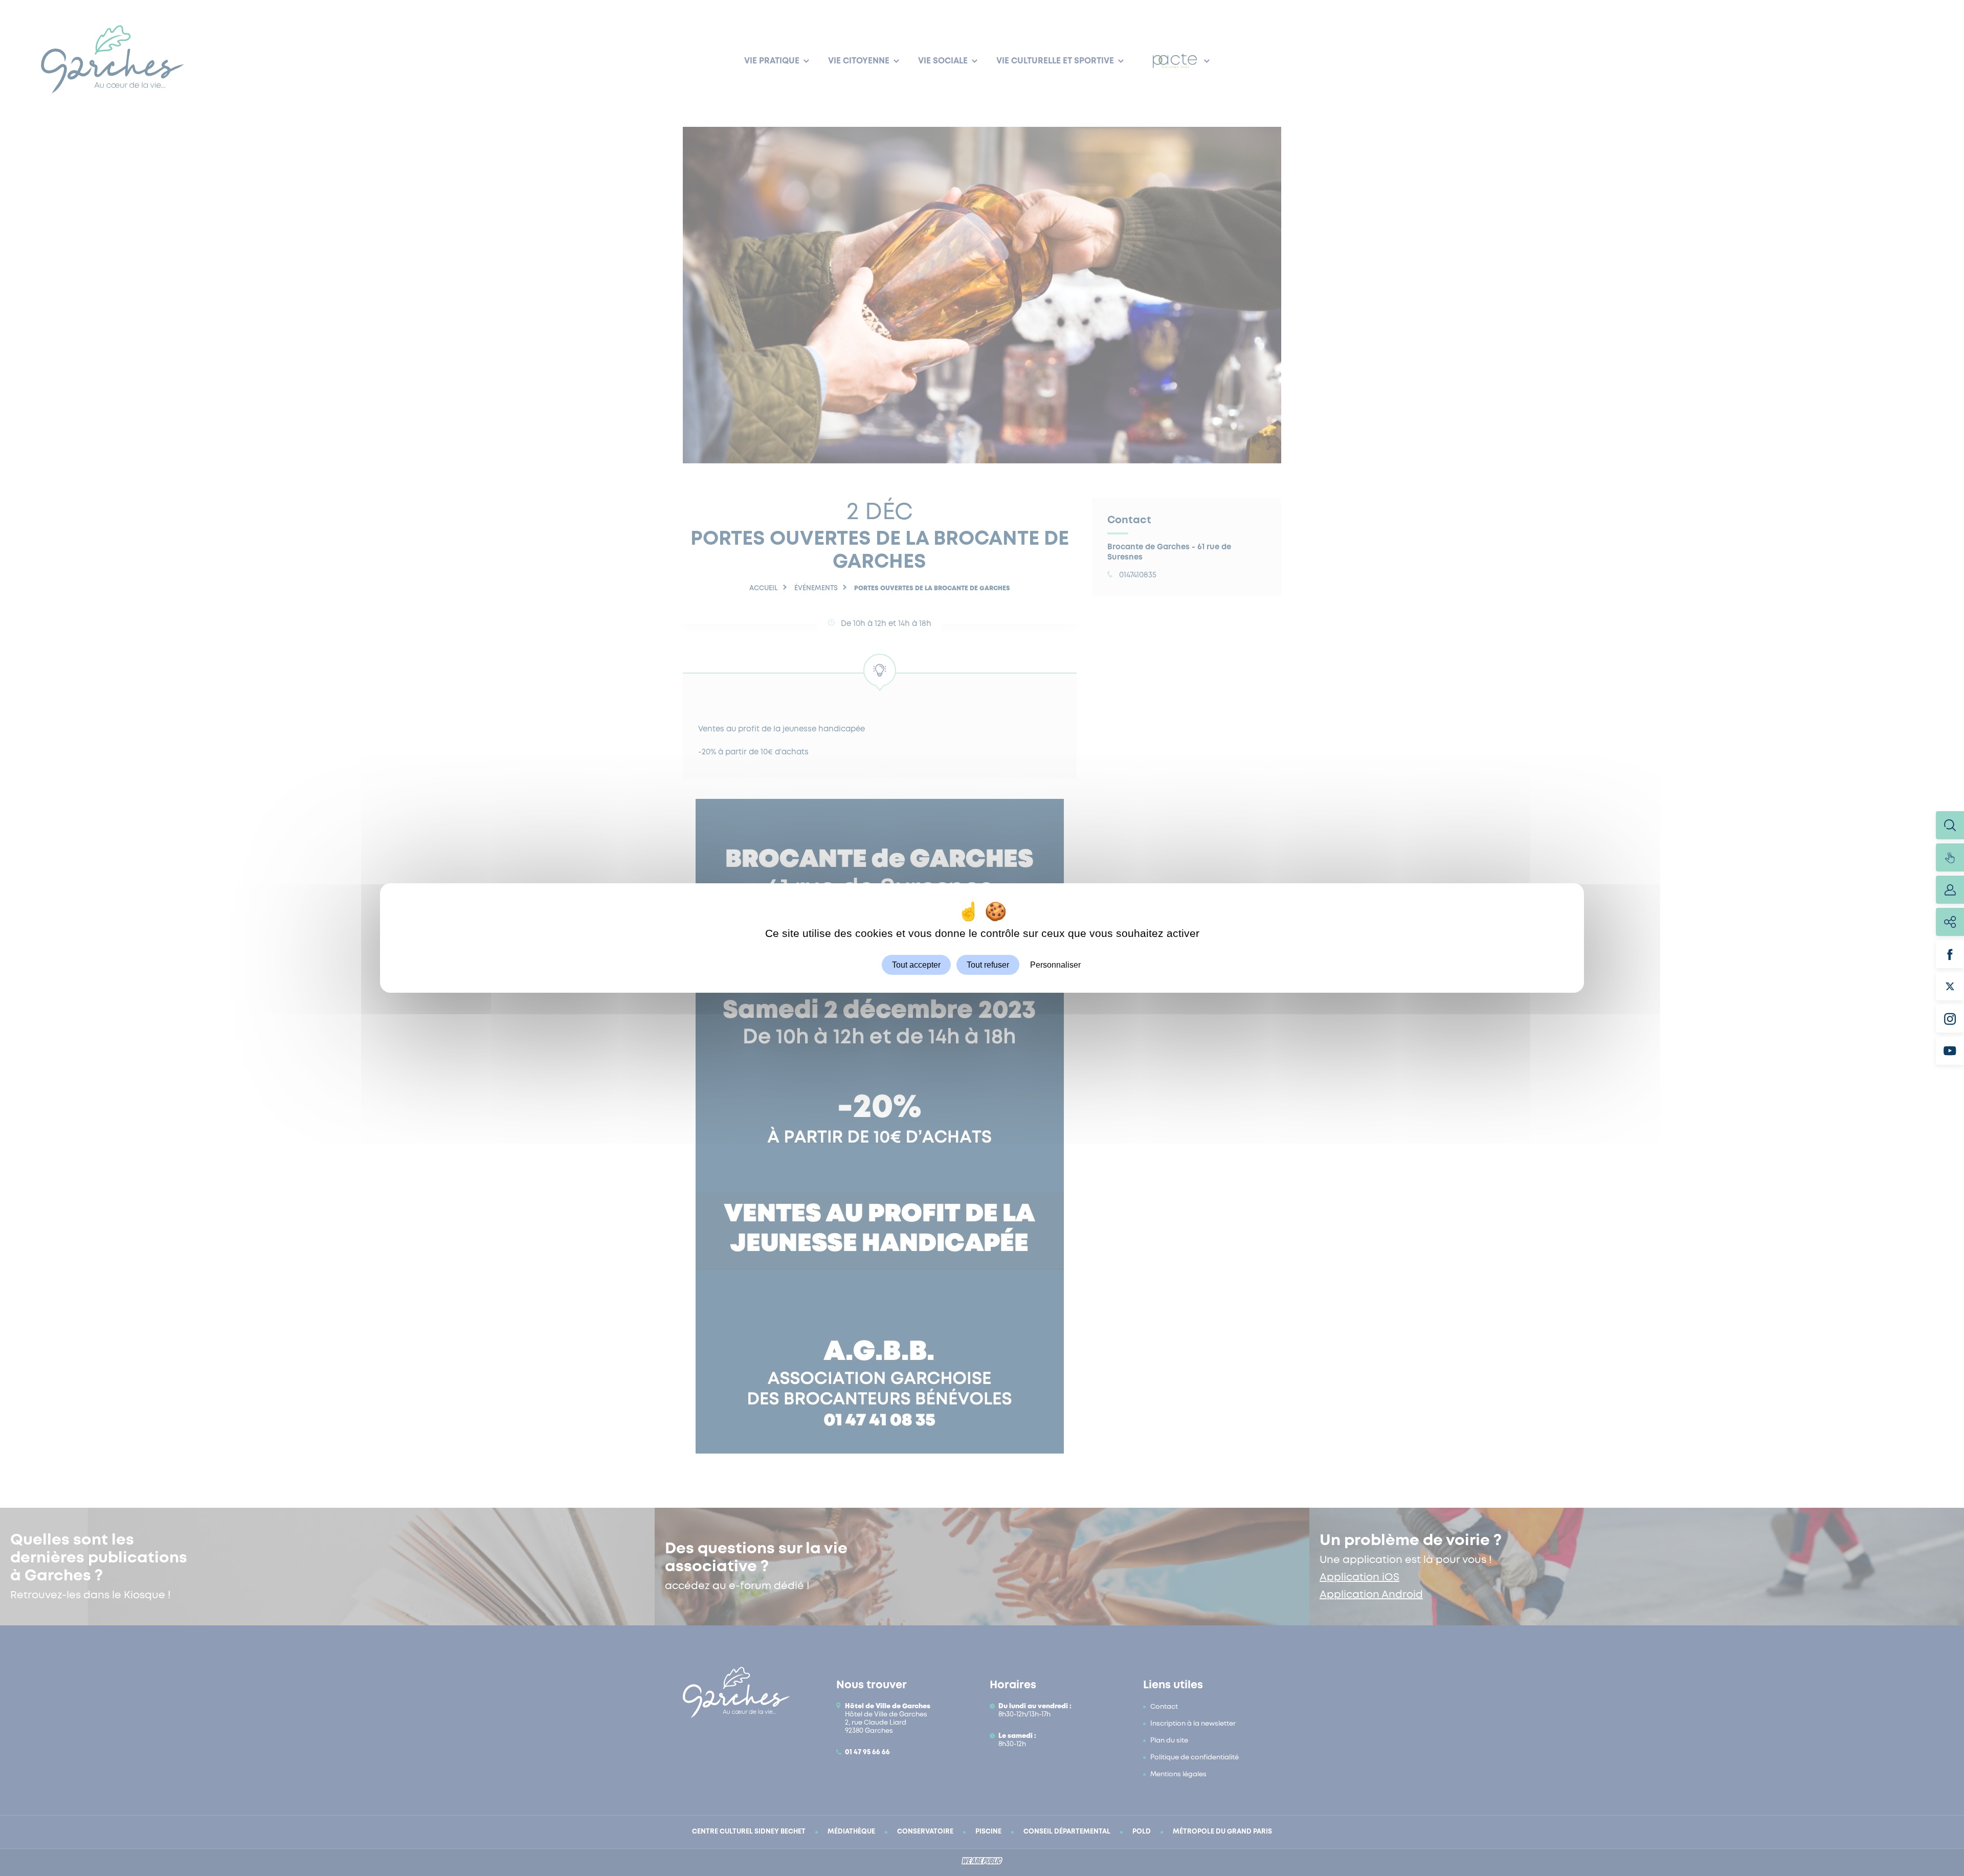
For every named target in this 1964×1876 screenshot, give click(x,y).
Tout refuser (988, 965)
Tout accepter (916, 965)
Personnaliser (1055, 965)
